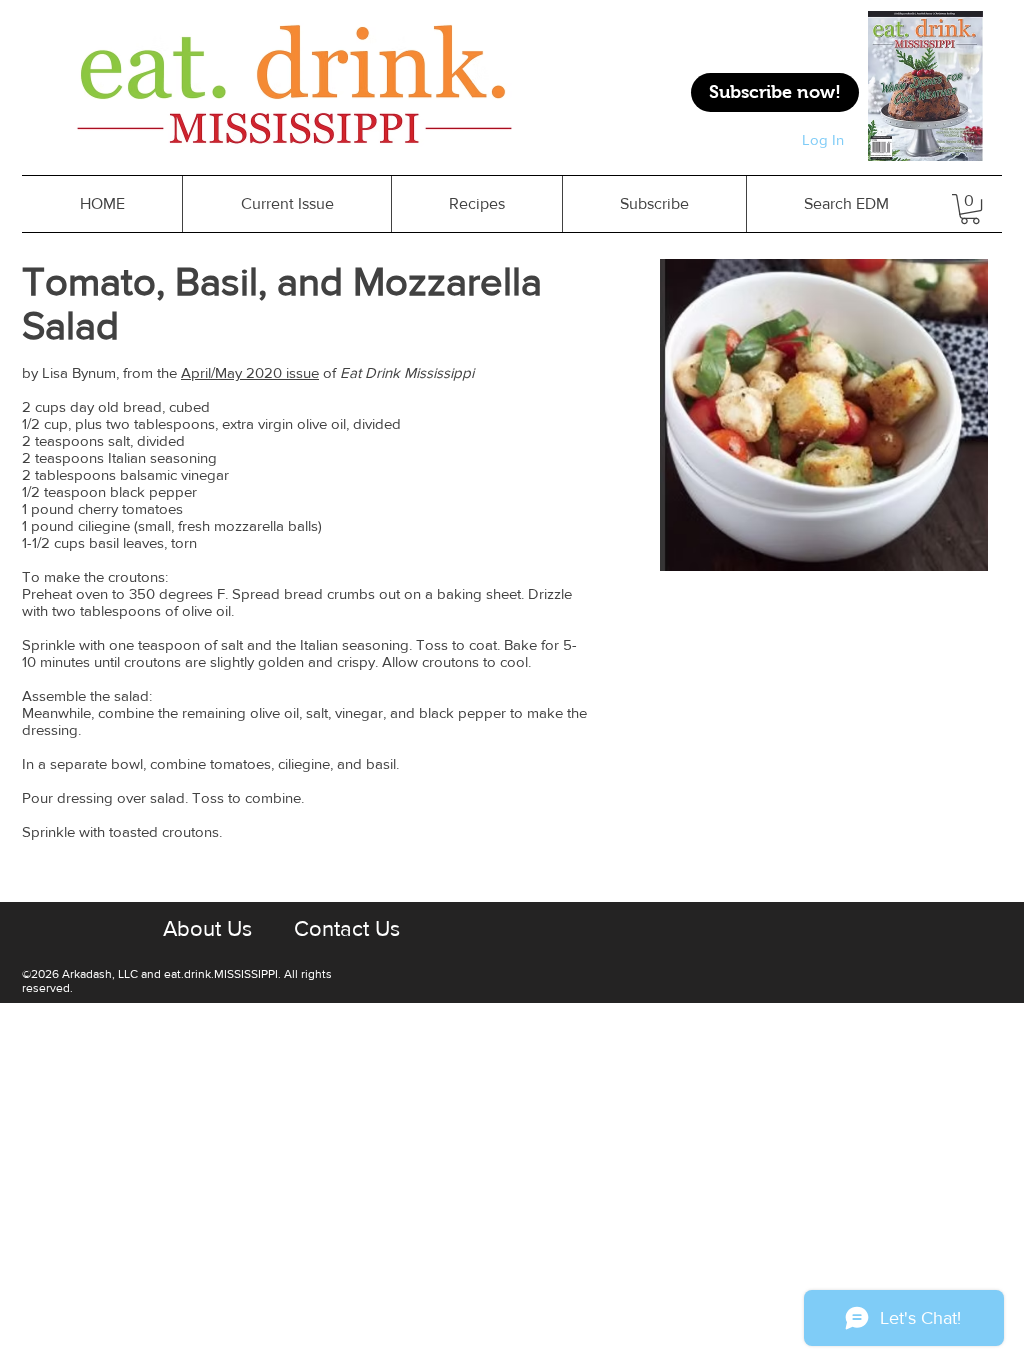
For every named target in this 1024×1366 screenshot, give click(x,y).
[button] (476, 204)
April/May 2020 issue (250, 372)
